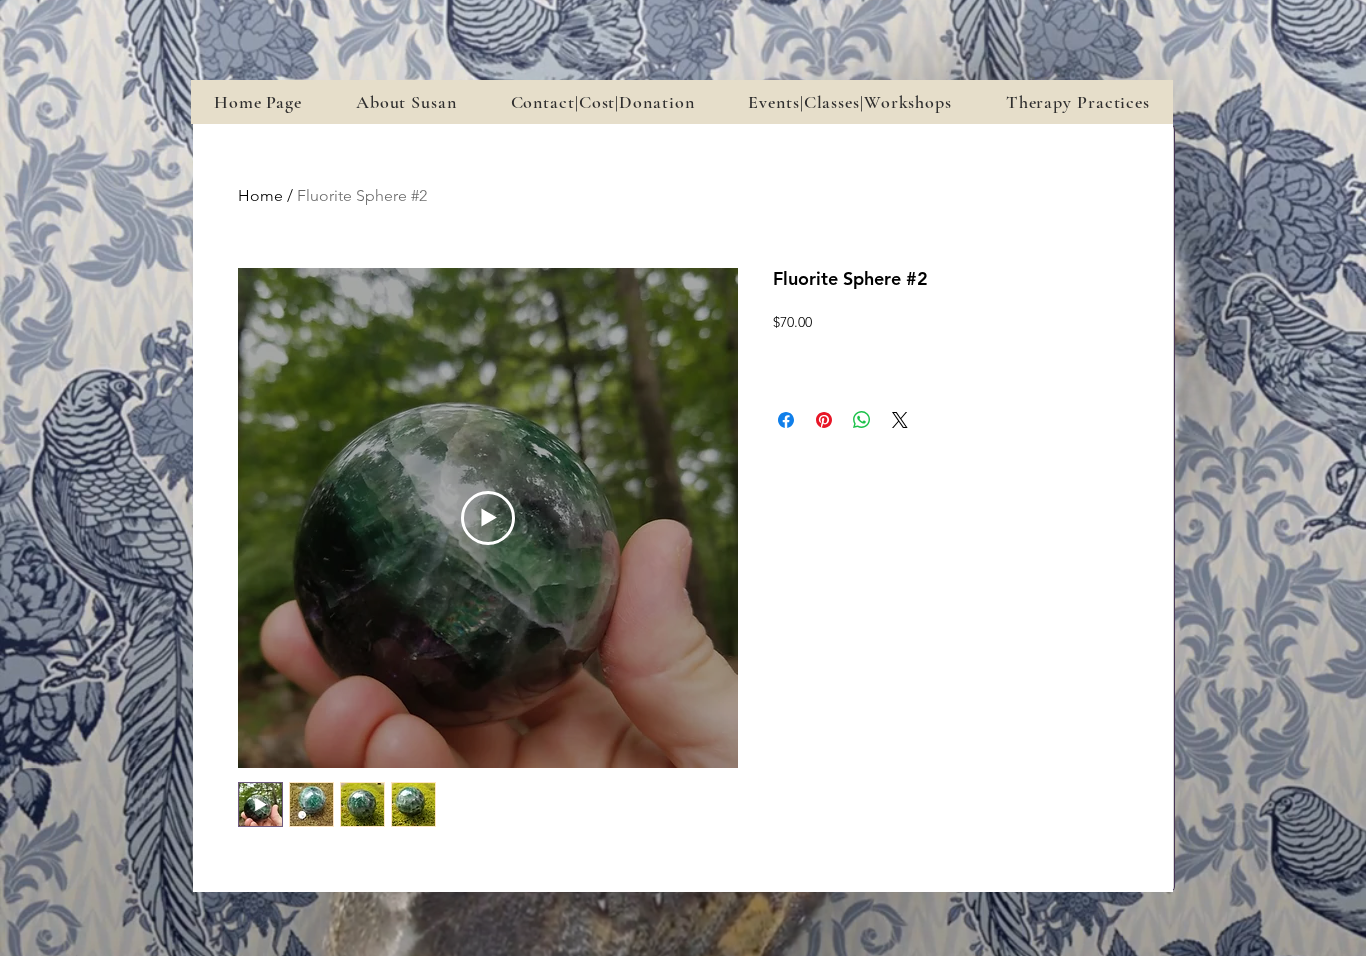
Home (260, 195)
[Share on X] (900, 420)
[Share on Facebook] (786, 420)
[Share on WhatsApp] (862, 420)
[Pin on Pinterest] (824, 420)
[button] (849, 102)
